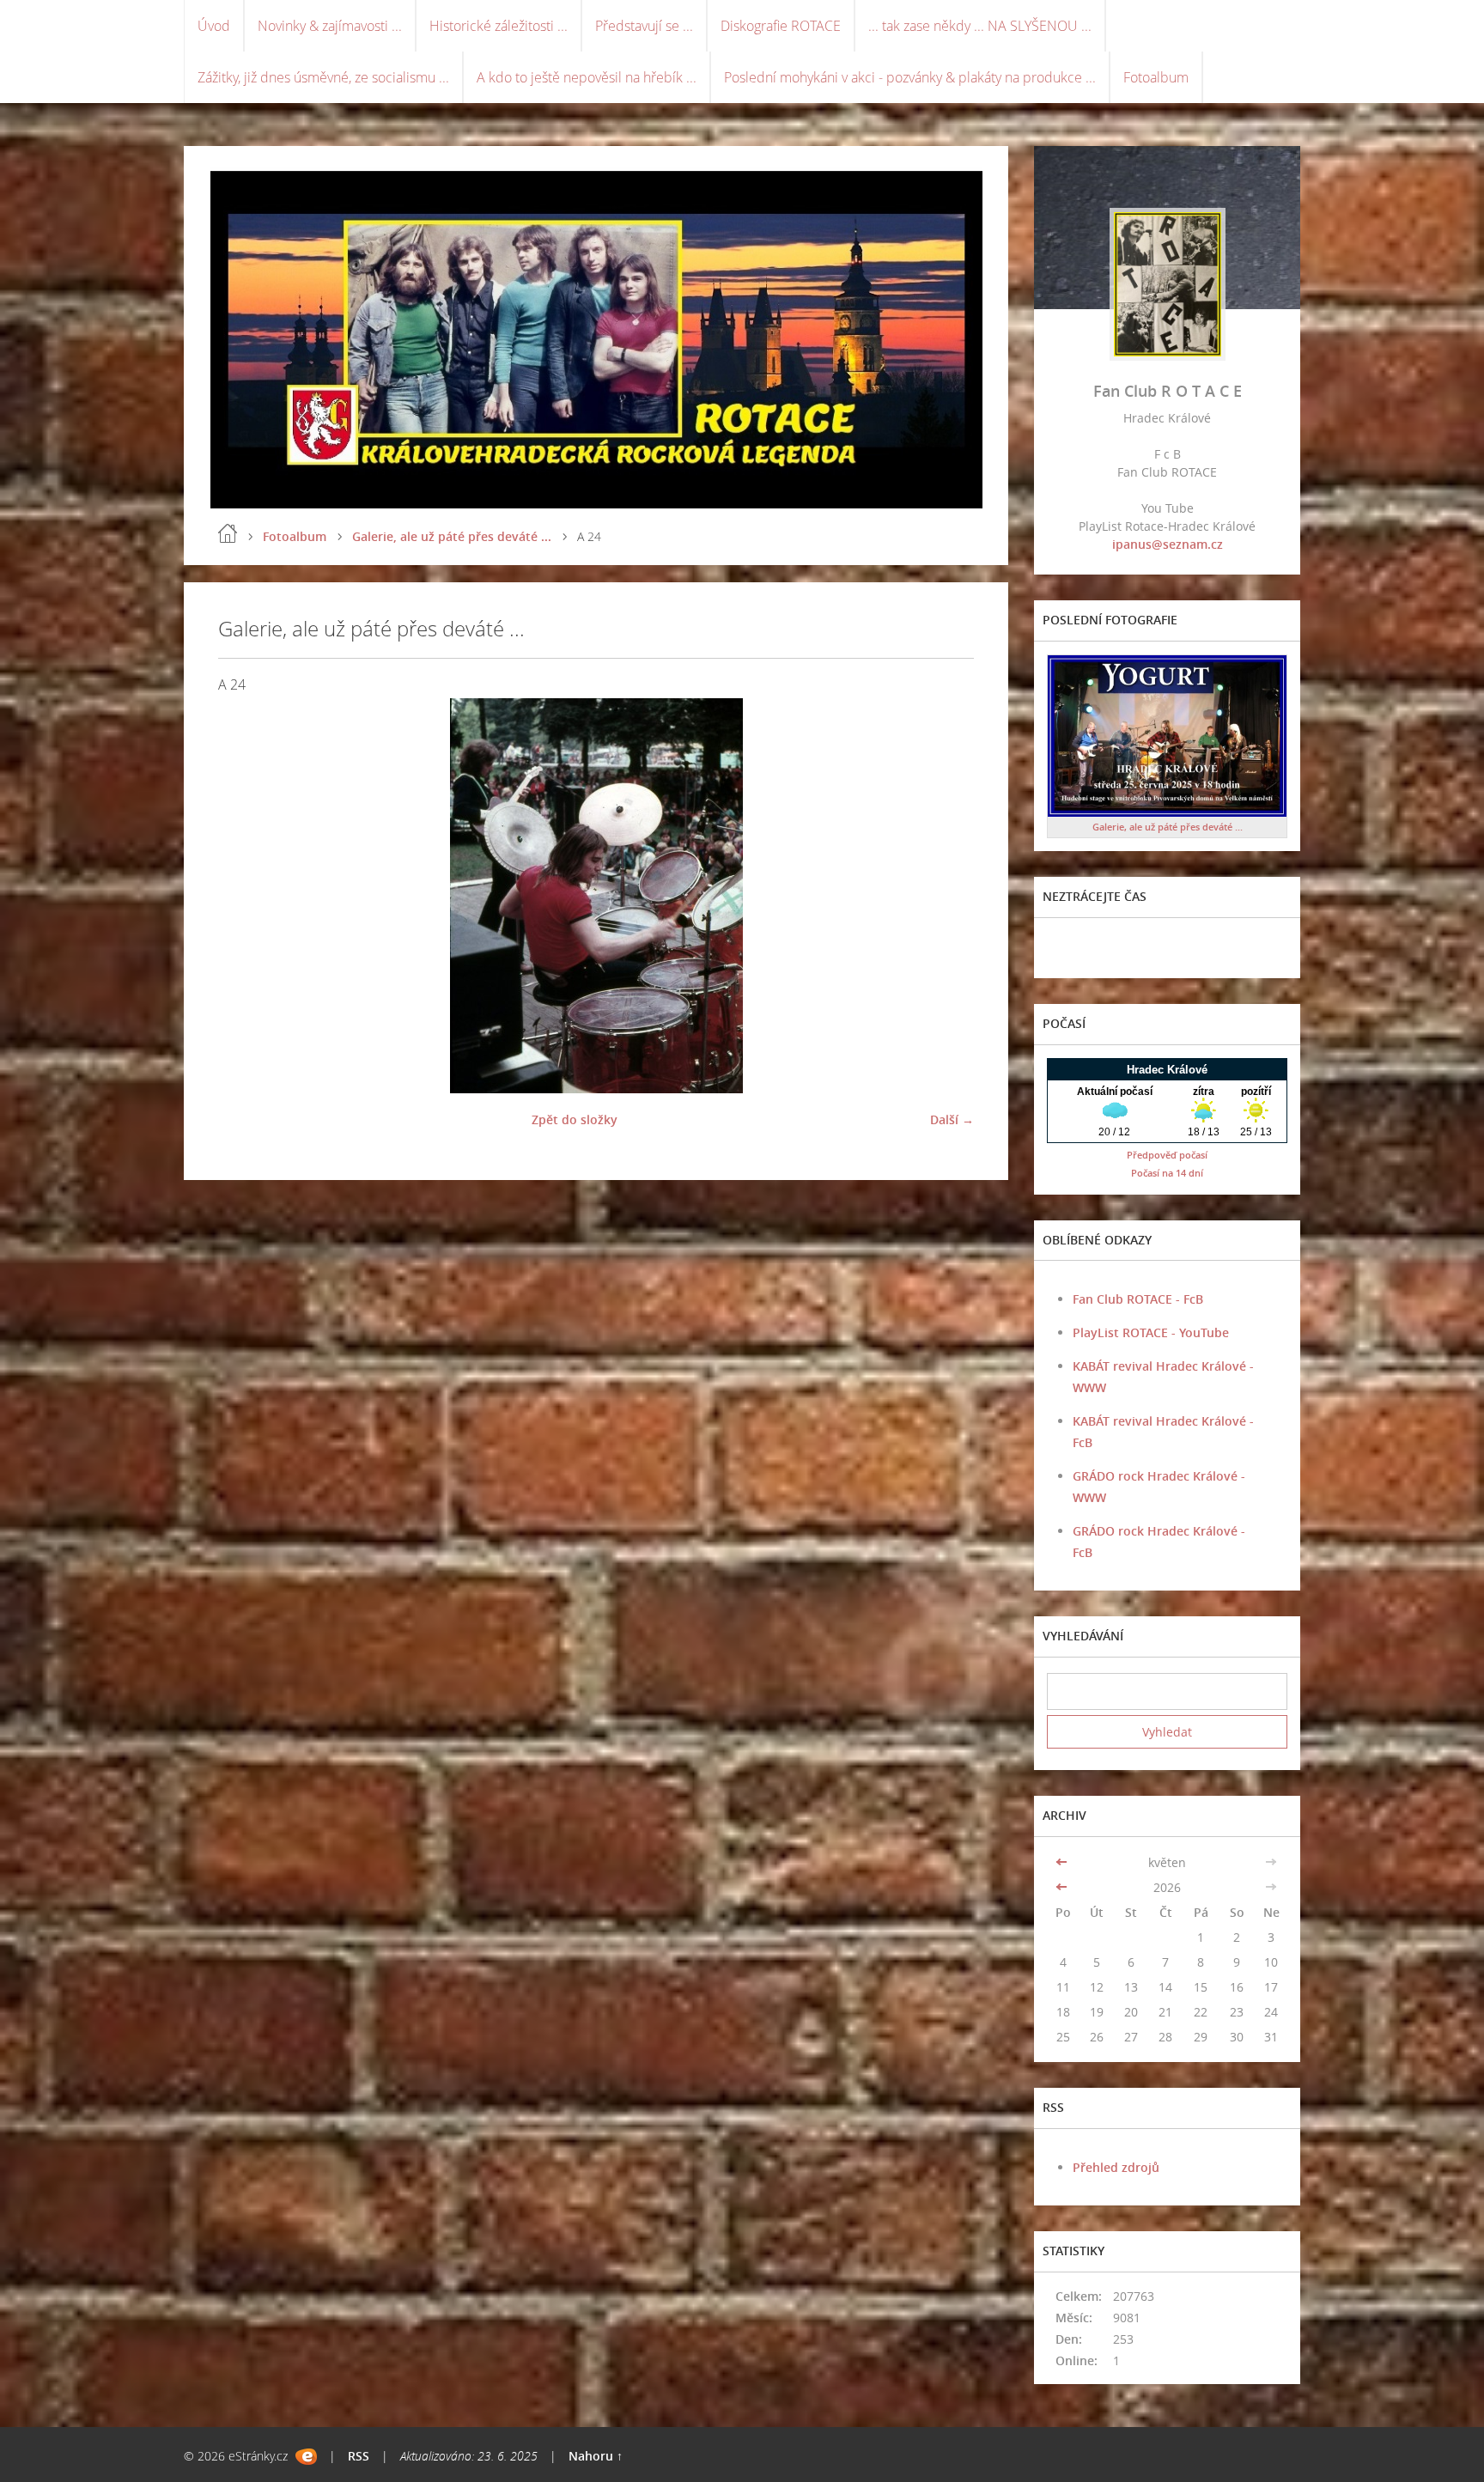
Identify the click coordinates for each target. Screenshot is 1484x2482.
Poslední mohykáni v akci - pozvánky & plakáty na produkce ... (910, 77)
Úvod (214, 26)
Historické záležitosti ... (499, 26)
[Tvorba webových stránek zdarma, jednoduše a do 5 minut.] (306, 2457)
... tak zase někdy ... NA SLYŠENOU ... (980, 26)
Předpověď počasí (1167, 1155)
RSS (359, 2456)
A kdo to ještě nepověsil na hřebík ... (587, 77)
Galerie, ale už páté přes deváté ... (452, 536)
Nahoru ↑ (596, 2456)
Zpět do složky (575, 1119)
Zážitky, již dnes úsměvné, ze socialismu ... (323, 77)
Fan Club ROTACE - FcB (1138, 1299)
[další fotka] (946, 896)
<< (1063, 1862)
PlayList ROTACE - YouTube (1151, 1332)
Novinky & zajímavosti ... (330, 26)
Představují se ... (644, 26)
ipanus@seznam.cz (1168, 544)
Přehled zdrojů (1116, 2167)
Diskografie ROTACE (781, 26)
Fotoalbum (1156, 77)
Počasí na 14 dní (1167, 1173)
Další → (952, 1119)
